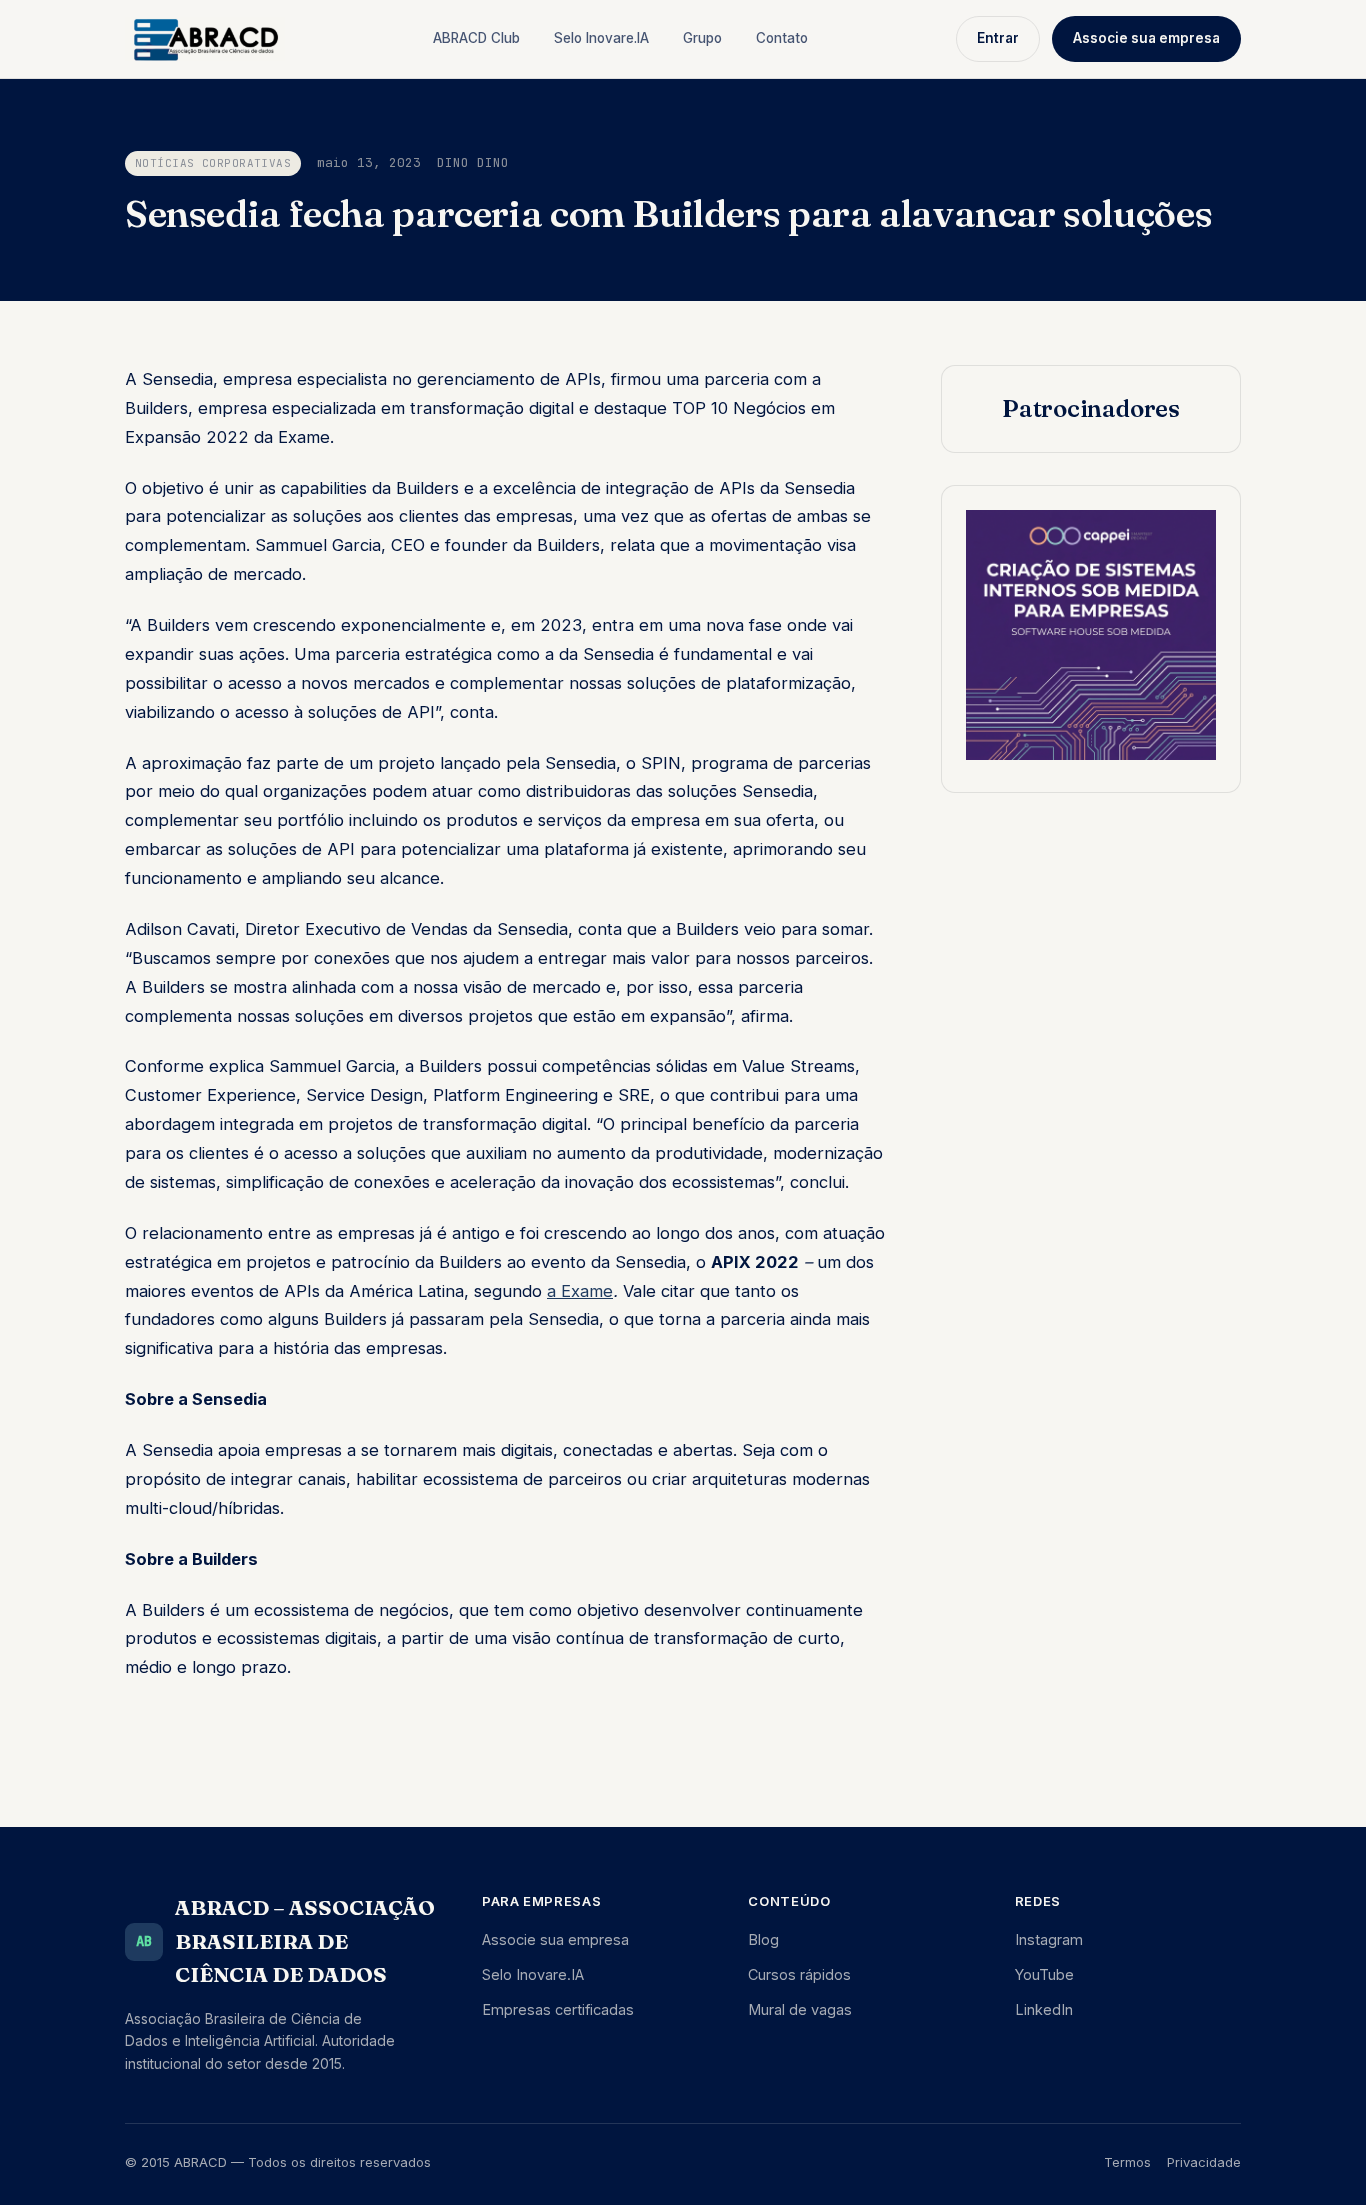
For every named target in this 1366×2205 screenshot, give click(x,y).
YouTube (1044, 1974)
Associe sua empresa (1146, 38)
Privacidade (1204, 2162)
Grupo (702, 38)
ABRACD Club (476, 38)
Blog (763, 1939)
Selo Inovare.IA (601, 38)
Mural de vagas (800, 2009)
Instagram (1049, 1939)
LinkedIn (1044, 2009)
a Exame (580, 1291)
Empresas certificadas (558, 2009)
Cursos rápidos (799, 1974)
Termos (1127, 2162)
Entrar (998, 38)
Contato (782, 38)
